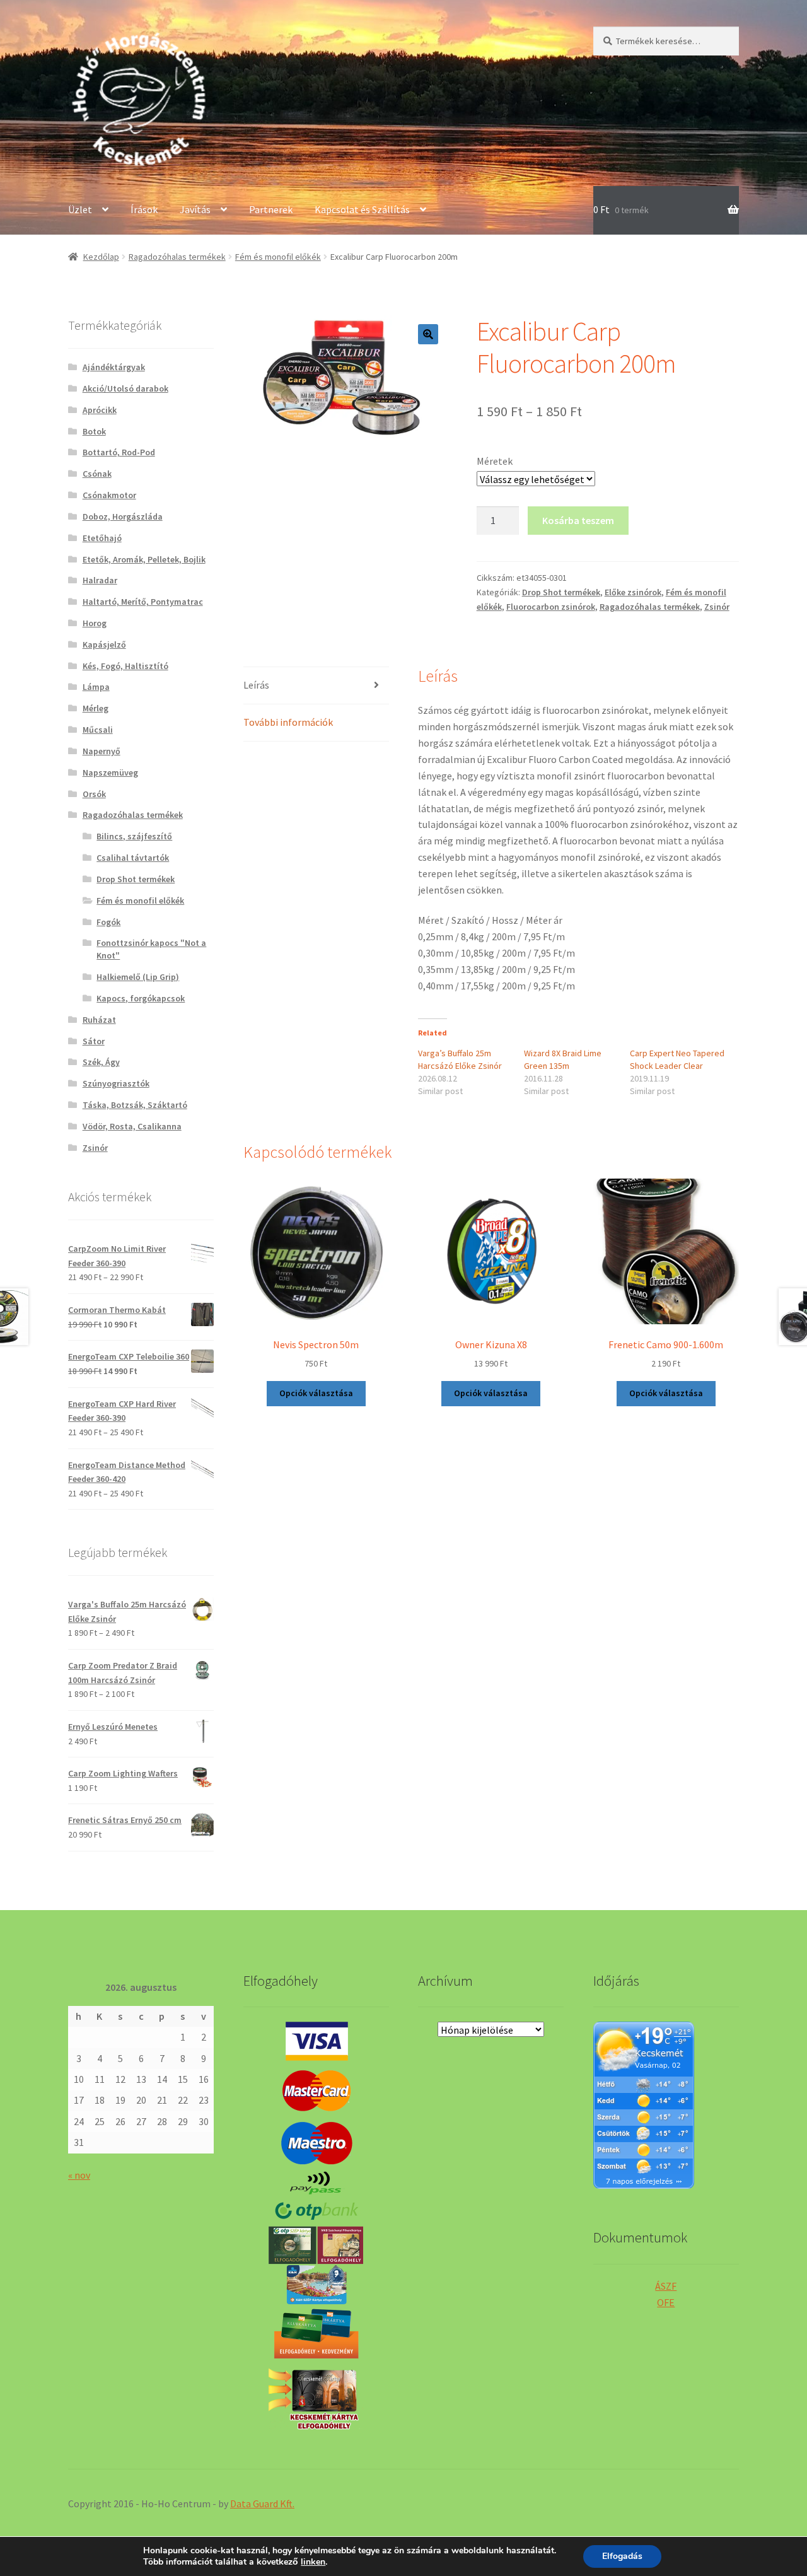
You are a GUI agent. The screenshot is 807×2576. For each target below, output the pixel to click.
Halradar (100, 580)
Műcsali (98, 730)
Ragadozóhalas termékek (177, 257)
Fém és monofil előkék (278, 257)
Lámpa (96, 687)
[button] (428, 334)
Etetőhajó (102, 538)
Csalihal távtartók (133, 858)
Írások (144, 209)
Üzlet (80, 209)
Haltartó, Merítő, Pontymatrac (143, 602)
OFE (666, 2302)
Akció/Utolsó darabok (125, 388)
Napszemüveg (110, 772)
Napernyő (102, 751)
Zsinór (717, 607)
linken (313, 2562)
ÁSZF (666, 2286)
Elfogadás (622, 2556)
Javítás (195, 209)
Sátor (94, 1041)
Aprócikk (100, 410)
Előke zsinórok (633, 592)
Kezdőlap (101, 257)
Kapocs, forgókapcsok (141, 998)
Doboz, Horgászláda (123, 516)
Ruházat (99, 1020)
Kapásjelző (104, 644)
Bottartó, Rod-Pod (119, 452)
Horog (95, 623)
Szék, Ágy (101, 1062)
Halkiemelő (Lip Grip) (138, 977)
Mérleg (96, 708)
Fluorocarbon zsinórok (551, 607)
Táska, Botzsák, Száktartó (135, 1105)
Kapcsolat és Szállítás (362, 209)
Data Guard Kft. (262, 2503)
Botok (94, 431)
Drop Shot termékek (561, 592)
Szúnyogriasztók (116, 1083)
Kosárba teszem (578, 520)
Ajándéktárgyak (114, 367)
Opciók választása (316, 1393)
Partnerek (271, 209)
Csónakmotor (109, 495)
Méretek (495, 461)
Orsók (94, 794)
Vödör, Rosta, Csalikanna (132, 1126)
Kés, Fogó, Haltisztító (125, 666)
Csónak (97, 474)
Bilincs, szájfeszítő (134, 836)
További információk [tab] (288, 722)
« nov (79, 2175)
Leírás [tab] (256, 685)
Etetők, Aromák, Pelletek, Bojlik (144, 559)
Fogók (108, 922)
